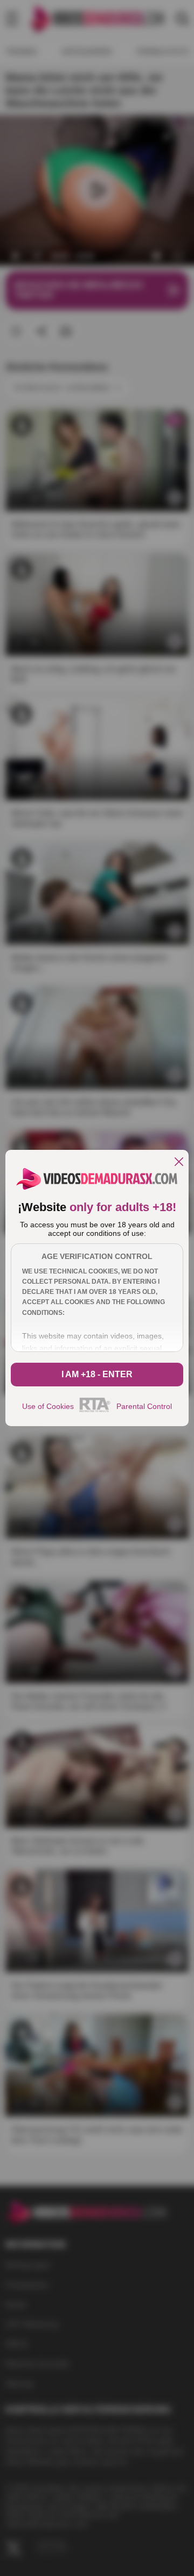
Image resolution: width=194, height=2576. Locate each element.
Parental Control (144, 1406)
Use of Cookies (48, 1406)
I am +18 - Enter (97, 1374)
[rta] (95, 1411)
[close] (179, 1162)
